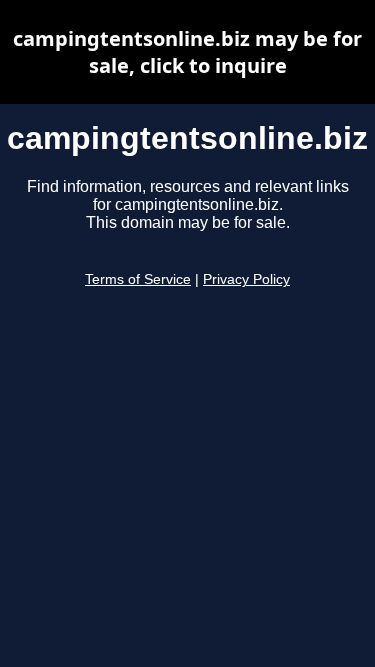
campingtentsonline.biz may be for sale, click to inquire (187, 52)
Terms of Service (138, 279)
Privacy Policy (246, 279)
